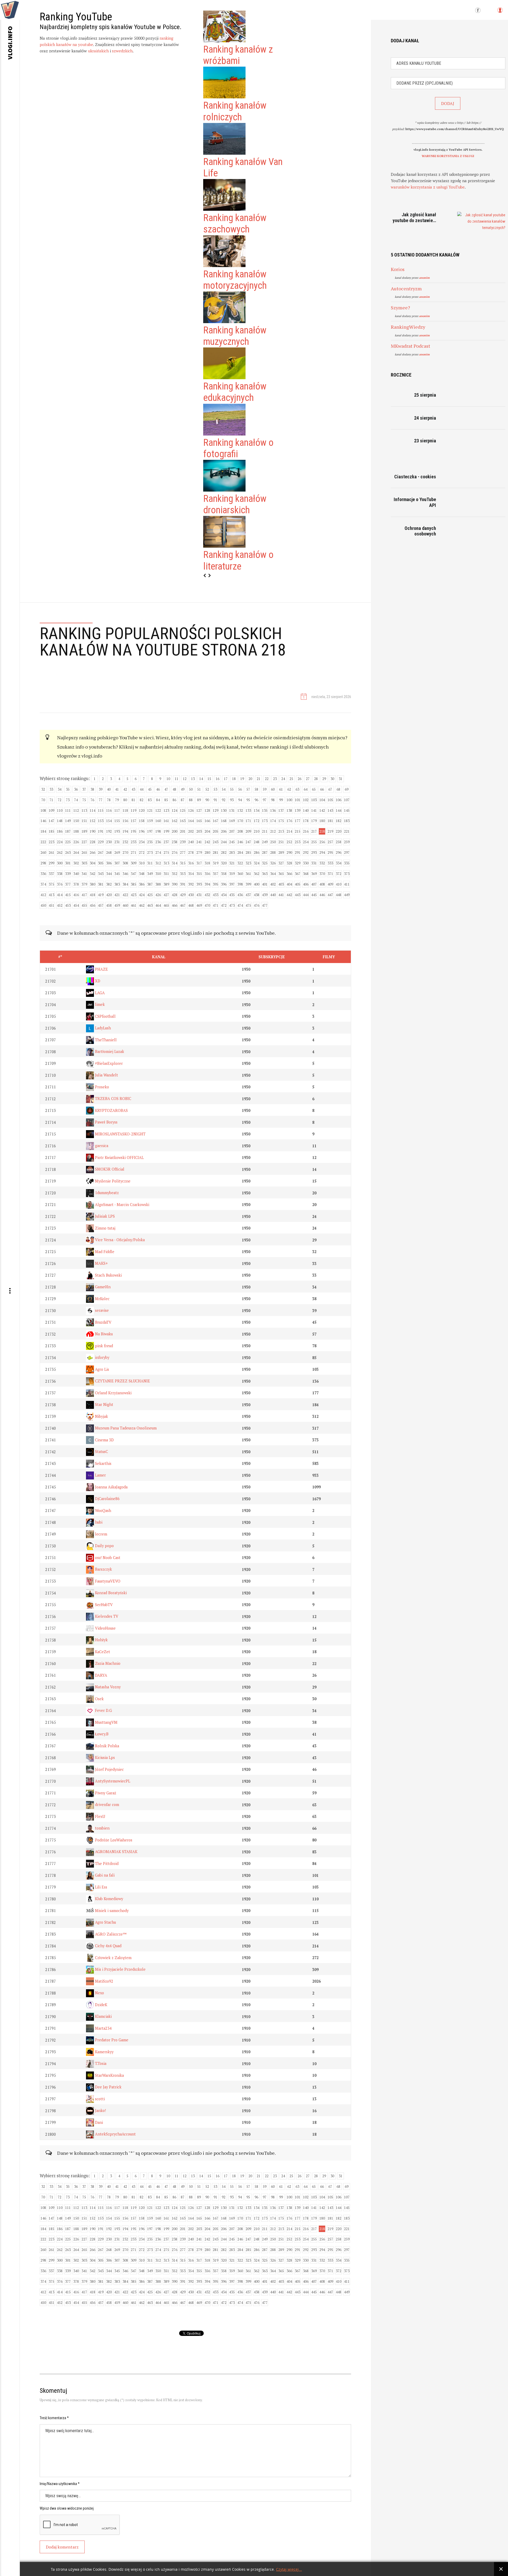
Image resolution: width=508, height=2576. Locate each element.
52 (207, 789)
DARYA (101, 1675)
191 (101, 831)
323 (248, 863)
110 (60, 810)
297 (347, 852)
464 (158, 905)
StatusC (101, 1452)
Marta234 (103, 2028)
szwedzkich (122, 51)
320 (224, 863)
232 (125, 842)
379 (84, 884)
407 (314, 884)
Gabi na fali (104, 1875)
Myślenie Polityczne (112, 1181)
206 (224, 831)
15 (209, 779)
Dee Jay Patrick (108, 2087)
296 (339, 852)
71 (51, 800)
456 (92, 905)
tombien (102, 1828)
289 (281, 852)
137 (281, 810)
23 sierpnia (425, 441)
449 (347, 895)
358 (224, 874)
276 (174, 852)
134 (257, 810)
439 (265, 895)
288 (273, 852)
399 (248, 884)
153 (101, 821)
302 (76, 863)
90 (207, 800)
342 (92, 874)
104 (322, 800)
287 (265, 852)
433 (216, 895)
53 (215, 789)
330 (306, 863)
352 (174, 874)
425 (150, 895)
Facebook (478, 11)
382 (109, 884)
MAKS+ (101, 1263)
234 (142, 842)
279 (199, 852)
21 (258, 779)
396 (224, 884)
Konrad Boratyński (110, 1593)
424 (142, 895)
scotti (99, 2099)
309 (133, 863)
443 (298, 895)
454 (76, 905)
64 (306, 789)
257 (330, 842)
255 (314, 842)
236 (158, 842)
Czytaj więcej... (289, 2570)
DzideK (101, 2005)
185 (51, 831)
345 (117, 874)
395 (216, 884)
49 (183, 789)
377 (68, 884)
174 (273, 821)
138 (289, 810)
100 (289, 800)
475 (248, 905)
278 (191, 852)
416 (76, 895)
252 (289, 842)
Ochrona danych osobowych (420, 531)
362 (257, 874)
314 (174, 863)
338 (60, 874)
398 (240, 884)
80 (125, 800)
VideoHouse (105, 1628)
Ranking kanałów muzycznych (235, 336)
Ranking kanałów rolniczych (235, 111)
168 (224, 821)
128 (207, 810)
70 (43, 800)
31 (341, 779)
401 (265, 884)
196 (142, 831)
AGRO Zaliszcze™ (110, 1934)
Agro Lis (101, 1369)
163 (183, 821)
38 (92, 789)
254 (306, 842)
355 (199, 874)
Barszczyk (103, 1569)
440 (273, 895)
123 (166, 810)
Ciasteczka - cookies (415, 477)
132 (240, 810)
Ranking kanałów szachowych (235, 224)
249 (265, 842)
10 (168, 779)
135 (265, 810)
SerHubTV (103, 1605)
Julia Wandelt (106, 1075)
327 (281, 863)
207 (232, 831)
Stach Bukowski (108, 1275)
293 (314, 852)
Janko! (100, 2110)
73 (68, 800)
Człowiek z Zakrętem (113, 1958)
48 (174, 789)
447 (330, 895)
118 (125, 810)
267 (101, 852)
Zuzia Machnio (107, 1663)
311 (150, 863)
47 (166, 789)
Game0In (102, 1287)
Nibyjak (101, 1416)
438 (257, 895)
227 (84, 842)
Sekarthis (103, 1463)
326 (273, 863)
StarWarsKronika (109, 2075)
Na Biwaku (103, 1334)
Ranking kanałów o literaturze (238, 560)
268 (109, 852)
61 (281, 789)
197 (150, 831)
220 (339, 831)
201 (183, 831)
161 (166, 821)
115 (101, 810)
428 (174, 895)
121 (150, 810)
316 (191, 863)
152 (92, 821)
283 (232, 852)
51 (199, 789)
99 (281, 800)
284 (240, 852)
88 (191, 800)
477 (265, 905)
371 (330, 874)
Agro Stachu (105, 1922)
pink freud (103, 1346)
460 (125, 905)
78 (109, 800)
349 (150, 874)
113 (84, 810)
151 (84, 821)
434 (224, 895)
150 (76, 821)
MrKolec (102, 1299)
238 (174, 842)
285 (248, 852)
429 (183, 895)
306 (109, 863)
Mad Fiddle (104, 1252)
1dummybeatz (106, 1193)
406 (306, 884)
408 (322, 884)
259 (347, 842)
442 (289, 895)
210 (257, 831)
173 (265, 821)
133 (248, 810)
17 (226, 779)
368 (306, 874)
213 (281, 831)
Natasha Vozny (107, 1687)
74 (76, 800)
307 (117, 863)
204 (207, 831)
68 (338, 789)
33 (51, 789)
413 (51, 895)
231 (117, 842)
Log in (500, 13)
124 (174, 810)
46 (158, 789)
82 (142, 800)
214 (289, 831)
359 (232, 874)
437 (248, 895)
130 (224, 810)
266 (92, 852)
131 (232, 810)
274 (158, 852)
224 (60, 842)
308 (125, 863)
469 (199, 905)
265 (84, 852)
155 (117, 821)
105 (330, 800)
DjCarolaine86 (107, 1499)
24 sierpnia (425, 418)
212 (273, 831)
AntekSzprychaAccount (115, 2134)
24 (283, 779)
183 (347, 821)
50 (191, 789)
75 (84, 800)
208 (240, 831)
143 (330, 810)
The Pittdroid (106, 1864)
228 (92, 842)
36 (76, 789)
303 (84, 863)
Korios (398, 269)
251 (281, 842)
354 (191, 874)
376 (60, 884)
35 (68, 789)
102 (306, 800)
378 (76, 884)
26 (300, 779)
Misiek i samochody (111, 1911)
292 (306, 852)
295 (330, 852)
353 (183, 874)
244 (224, 842)
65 (314, 789)
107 (347, 800)
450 (43, 905)
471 (216, 905)
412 (43, 895)
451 (51, 905)
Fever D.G (103, 1710)
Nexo (99, 1993)
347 (133, 874)
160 (158, 821)
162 (174, 821)
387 (150, 884)
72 (60, 800)
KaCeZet (102, 1652)
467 (183, 905)
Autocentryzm (406, 288)
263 (68, 852)
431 (199, 895)
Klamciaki (103, 2016)
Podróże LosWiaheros (113, 1840)
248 (257, 842)
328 (289, 863)
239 (183, 842)
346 (125, 874)
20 (250, 779)
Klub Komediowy (108, 1899)
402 (273, 884)
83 (150, 800)
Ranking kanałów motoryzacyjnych (235, 280)
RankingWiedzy (408, 327)
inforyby (102, 1357)
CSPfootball (105, 1016)
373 (347, 874)
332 (322, 863)
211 (265, 831)
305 (101, 863)
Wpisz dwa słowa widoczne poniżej (67, 2508)
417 (84, 895)
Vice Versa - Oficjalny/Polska (119, 1240)
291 (298, 852)
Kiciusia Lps (104, 1757)
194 (125, 831)
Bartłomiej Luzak (109, 1051)
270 (125, 852)
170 (240, 821)
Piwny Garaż (105, 1793)
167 (216, 821)
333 (330, 863)
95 (248, 800)
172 (257, 821)
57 (248, 789)
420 (109, 895)
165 (199, 821)
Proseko (101, 1087)
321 (232, 863)
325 (265, 863)
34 (60, 789)
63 (297, 789)
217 (314, 831)
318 (207, 863)
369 (314, 874)
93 (232, 800)
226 (76, 842)
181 (330, 821)
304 (92, 863)
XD (97, 981)
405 (298, 884)
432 (207, 895)
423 (133, 895)
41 (117, 789)
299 (51, 863)
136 (273, 810)
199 (166, 831)
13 (193, 779)
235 (150, 842)
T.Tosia (100, 2063)
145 (347, 810)
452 (60, 905)
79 (117, 800)
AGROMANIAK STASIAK (116, 1852)
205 (216, 831)
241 (199, 842)
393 (199, 884)
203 (199, 831)
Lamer (100, 1475)
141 (314, 810)
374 (43, 884)
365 (281, 874)
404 (289, 884)
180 (322, 821)
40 (109, 789)
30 (332, 779)
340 (76, 874)
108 (43, 810)
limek (99, 1004)
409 (330, 884)
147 (51, 821)
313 (166, 863)
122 (158, 810)
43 (133, 789)
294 (322, 852)
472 (224, 905)
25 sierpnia (425, 395)
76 (92, 800)
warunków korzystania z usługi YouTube (428, 187)
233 (133, 842)
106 (339, 800)
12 (185, 779)
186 (60, 831)
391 (183, 884)
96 (256, 800)
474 (240, 905)
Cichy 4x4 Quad (108, 1946)
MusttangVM (106, 1722)
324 (257, 863)
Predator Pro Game (111, 2040)
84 (158, 800)
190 (92, 831)
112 (76, 810)
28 (316, 779)
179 (314, 821)
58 (256, 789)
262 (60, 852)
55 (232, 789)
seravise (101, 1310)
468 (191, 905)
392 (191, 884)
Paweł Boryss (106, 1122)
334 (339, 863)
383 (117, 884)
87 (183, 800)
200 (174, 831)
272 (142, 852)
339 (68, 874)
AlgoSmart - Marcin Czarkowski (122, 1205)
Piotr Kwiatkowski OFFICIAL (119, 1158)
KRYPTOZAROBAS (111, 1110)
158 (142, 821)
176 (289, 821)
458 (109, 905)
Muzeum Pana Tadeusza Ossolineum (125, 1428)
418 (92, 895)
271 (133, 852)
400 (257, 884)
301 (68, 863)
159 (150, 821)
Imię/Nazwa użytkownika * (60, 2484)
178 (306, 821)
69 (347, 789)
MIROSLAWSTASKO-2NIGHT (120, 1134)
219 (330, 831)
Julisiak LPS (104, 1216)
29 (324, 779)
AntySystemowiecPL (112, 1781)
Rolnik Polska (106, 1746)
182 (339, 821)
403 (281, 884)
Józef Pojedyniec (109, 1769)
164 (191, 821)
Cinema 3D (104, 1440)
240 (191, 842)
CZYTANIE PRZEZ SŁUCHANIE (122, 1381)
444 (306, 895)
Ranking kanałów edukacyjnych (235, 392)
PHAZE (101, 969)
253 (298, 842)
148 (60, 821)
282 (224, 852)
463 (150, 905)
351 (166, 874)
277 (183, 852)
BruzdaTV (103, 1322)
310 (142, 863)
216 (306, 831)
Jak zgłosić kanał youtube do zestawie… (414, 217)
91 (215, 800)
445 (314, 895)
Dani (98, 2122)
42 (125, 789)
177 (298, 821)
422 (125, 895)
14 (201, 779)
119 (133, 810)
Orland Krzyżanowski (113, 1393)
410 (339, 884)
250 (273, 842)
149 (68, 821)
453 (68, 905)
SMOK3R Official (109, 1169)
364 (273, 874)
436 (240, 895)
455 (84, 905)
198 (158, 831)
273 (150, 852)
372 (339, 874)
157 (133, 821)
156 (125, 821)
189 (84, 831)
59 (265, 789)
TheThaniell (105, 1040)
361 (248, 874)
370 (322, 874)
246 (240, 842)
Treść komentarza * (54, 2418)
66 (322, 789)
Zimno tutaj (105, 1228)
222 (43, 842)
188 (76, 831)
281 (216, 852)
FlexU (99, 1816)
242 (207, 842)
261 (51, 852)
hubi (98, 1522)
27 (308, 779)
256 (322, 842)
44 (142, 789)
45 (150, 789)
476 (257, 905)
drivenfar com (106, 1805)
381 (101, 884)
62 (289, 789)
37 (84, 789)
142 (322, 810)
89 (199, 800)
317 (199, 863)
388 (158, 884)
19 (242, 779)
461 (133, 905)
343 (101, 874)
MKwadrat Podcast (411, 346)
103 (314, 800)
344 (109, 874)
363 (265, 874)
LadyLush (102, 1028)
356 (207, 874)
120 (142, 810)
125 (183, 810)
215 (298, 831)
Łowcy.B (101, 1734)
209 (248, 831)
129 (216, 810)
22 (267, 779)
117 (117, 810)
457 (101, 905)
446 (322, 895)
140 (306, 810)
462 (142, 905)
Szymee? (400, 308)
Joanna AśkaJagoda (111, 1487)
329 (298, 863)
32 (43, 789)
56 (240, 789)
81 (133, 800)
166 (207, 821)
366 (289, 874)
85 (166, 800)
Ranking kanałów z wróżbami (238, 55)
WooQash (103, 1511)
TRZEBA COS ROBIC (113, 1099)
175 (281, 821)
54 (224, 789)
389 (166, 884)
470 (207, 905)
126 (191, 810)
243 (216, 842)
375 (51, 884)
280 (207, 852)
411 (347, 884)
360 (240, 874)
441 (281, 895)
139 (298, 810)
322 (240, 863)
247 (248, 842)
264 (76, 852)
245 (232, 842)
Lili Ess (101, 1887)
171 (248, 821)
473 (232, 905)
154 (109, 821)
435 (232, 895)
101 (298, 800)
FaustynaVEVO (107, 1581)
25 (291, 779)
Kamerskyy (104, 2052)
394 (207, 884)
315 (183, 863)
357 (216, 874)
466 (174, 905)
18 (234, 779)
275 (166, 852)
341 (84, 874)
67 (330, 789)
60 (273, 789)
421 (117, 895)
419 (101, 895)
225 (68, 842)
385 (133, 884)
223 (51, 842)
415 (68, 895)
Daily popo (104, 1546)
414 (60, 895)
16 (217, 779)
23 (275, 779)
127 (199, 810)
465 (166, 905)
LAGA (99, 993)
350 (158, 874)
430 (191, 895)
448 (339, 895)
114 (92, 810)
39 (101, 789)
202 (191, 831)
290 (289, 852)
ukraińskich (98, 51)
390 (174, 884)
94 (240, 800)
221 (347, 831)
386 (142, 884)
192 (109, 831)
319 (216, 863)
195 (133, 831)
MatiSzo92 (104, 1981)
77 (101, 800)
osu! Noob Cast (107, 1558)
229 (101, 842)
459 (117, 905)
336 (43, 874)
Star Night (104, 1404)
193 (117, 831)
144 (339, 810)
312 (158, 863)
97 (265, 800)
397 (232, 884)
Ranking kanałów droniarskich (235, 504)
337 (51, 874)
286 (257, 852)
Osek (99, 1699)
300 (60, 863)
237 (166, 842)
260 (43, 852)
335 (347, 863)
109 (51, 810)
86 (174, 800)
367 (298, 874)
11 (176, 779)
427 (166, 895)
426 (158, 895)
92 (224, 800)
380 (92, 884)
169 (232, 821)
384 (125, 884)
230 (109, 842)
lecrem (101, 1534)
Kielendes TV (106, 1616)
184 (43, 831)
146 (43, 821)
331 (314, 863)
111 (68, 810)
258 (339, 842)
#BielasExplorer (108, 1063)
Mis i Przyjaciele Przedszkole (120, 1969)
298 (43, 863)
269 (117, 852)
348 (142, 874)
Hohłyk (101, 1640)
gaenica (101, 1146)
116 (109, 810)
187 (68, 831)
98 (273, 800)
